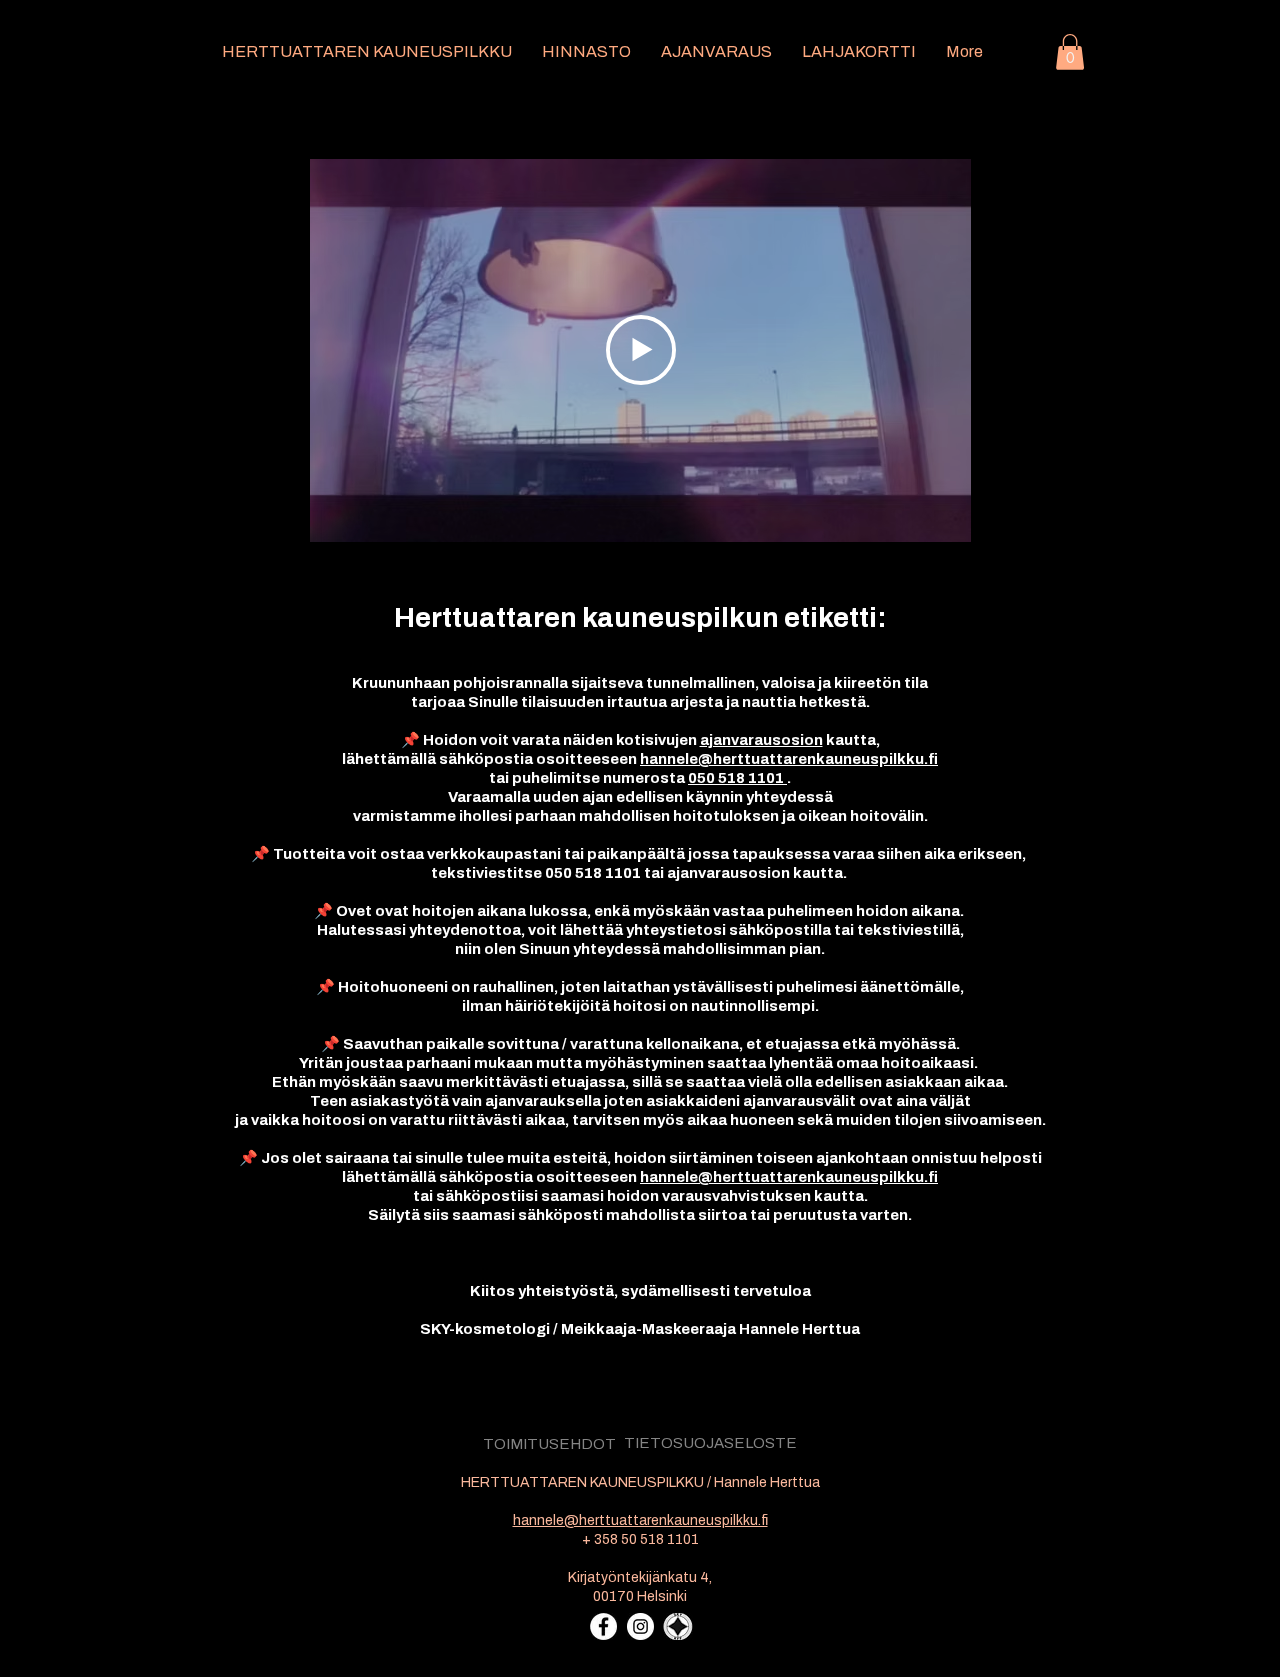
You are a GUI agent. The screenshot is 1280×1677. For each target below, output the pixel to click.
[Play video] (641, 350)
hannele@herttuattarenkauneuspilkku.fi (789, 759)
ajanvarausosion (761, 740)
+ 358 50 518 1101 (640, 1539)
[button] (1070, 52)
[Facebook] (603, 1626)
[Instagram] (640, 1626)
